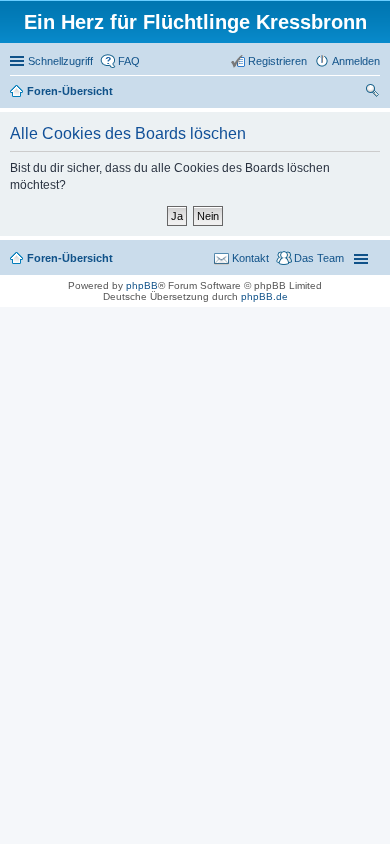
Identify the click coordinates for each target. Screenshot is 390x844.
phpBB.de (264, 296)
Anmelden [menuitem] (356, 61)
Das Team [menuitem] (319, 258)
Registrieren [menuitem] (277, 61)
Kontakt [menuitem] (250, 258)
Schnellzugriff (60, 61)
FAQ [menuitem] (129, 61)
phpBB (142, 285)
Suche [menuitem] (374, 93)
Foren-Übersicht (70, 258)
